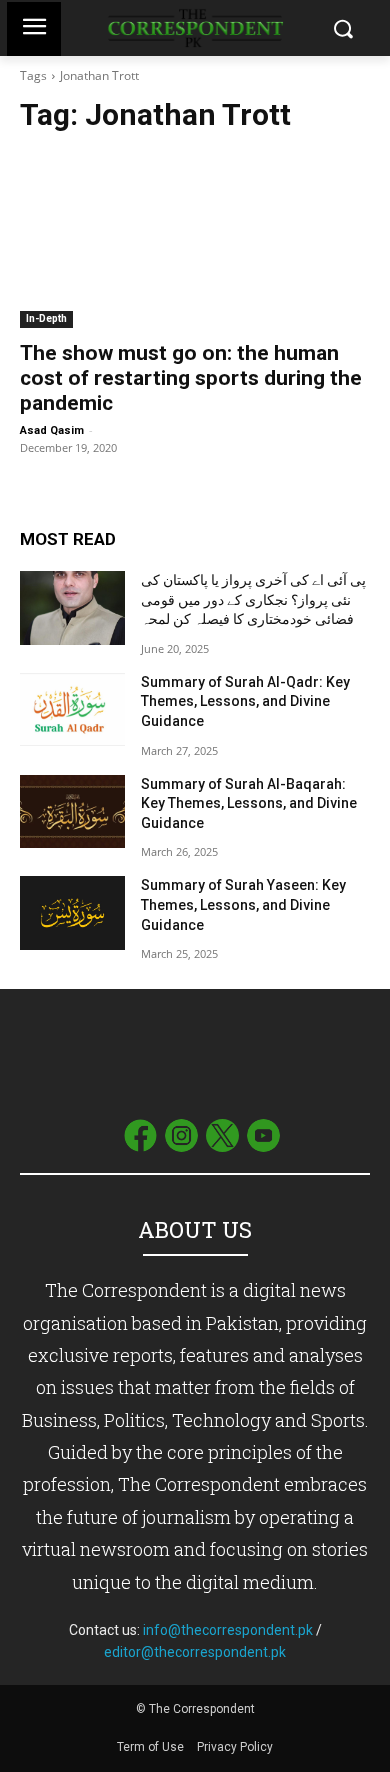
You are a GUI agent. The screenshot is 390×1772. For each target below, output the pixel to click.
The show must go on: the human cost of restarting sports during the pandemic (191, 378)
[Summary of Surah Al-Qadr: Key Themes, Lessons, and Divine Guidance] (72, 710)
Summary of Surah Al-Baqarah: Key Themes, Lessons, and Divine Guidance (249, 803)
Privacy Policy (235, 1747)
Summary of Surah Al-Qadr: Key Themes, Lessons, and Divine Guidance (245, 701)
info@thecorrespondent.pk (228, 1630)
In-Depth (46, 318)
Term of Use (152, 1747)
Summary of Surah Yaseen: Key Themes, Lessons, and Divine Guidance (243, 904)
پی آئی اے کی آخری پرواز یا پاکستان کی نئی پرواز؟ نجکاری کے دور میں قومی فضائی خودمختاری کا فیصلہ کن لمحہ (253, 599)
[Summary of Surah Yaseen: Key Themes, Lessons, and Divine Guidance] (72, 913)
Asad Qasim (52, 430)
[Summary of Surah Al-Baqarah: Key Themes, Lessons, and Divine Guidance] (72, 812)
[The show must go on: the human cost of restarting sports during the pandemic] (195, 240)
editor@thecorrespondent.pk (195, 1652)
